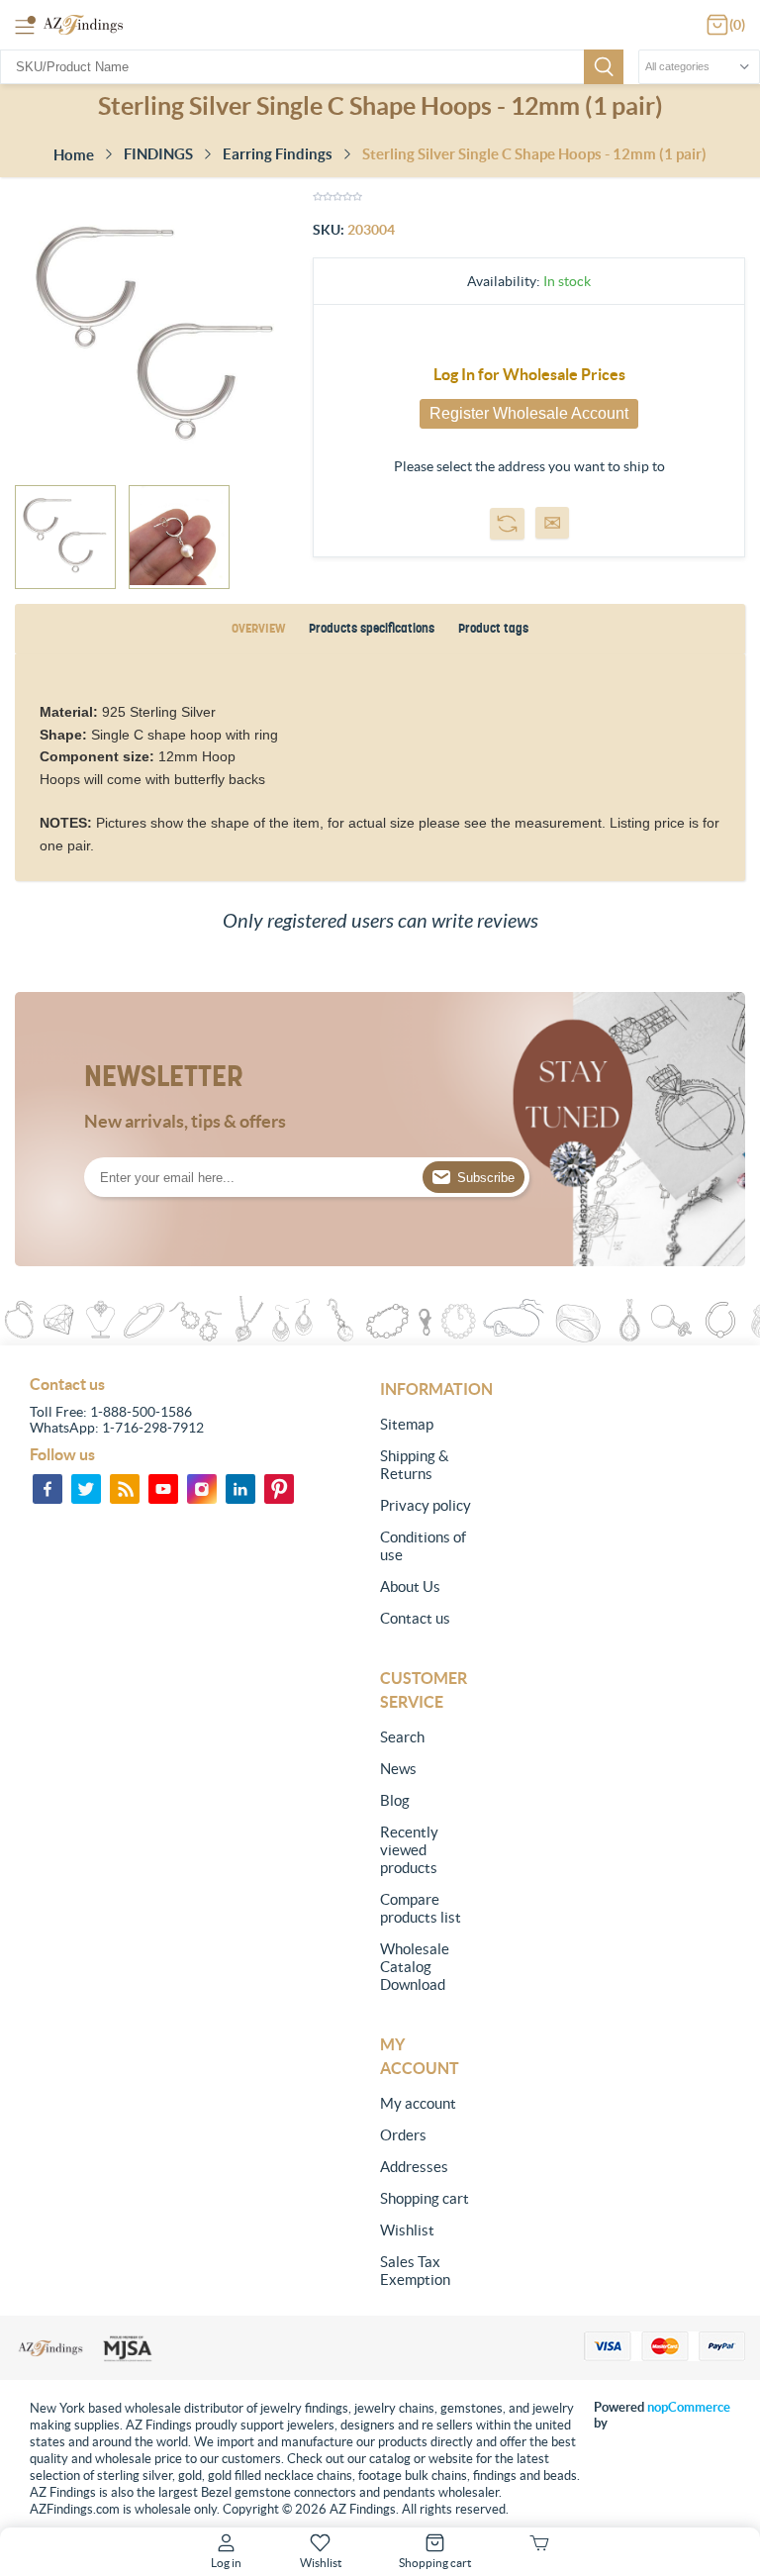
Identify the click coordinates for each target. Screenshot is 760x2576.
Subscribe (486, 1178)
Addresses (414, 2167)
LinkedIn (240, 1489)
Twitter (86, 1489)
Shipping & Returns (415, 1465)
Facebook (47, 1489)
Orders (403, 2135)
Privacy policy (426, 1505)
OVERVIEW (258, 628)
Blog (395, 1800)
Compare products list (421, 1908)
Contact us (415, 1618)
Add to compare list (507, 524)
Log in (226, 2563)
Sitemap (407, 1424)
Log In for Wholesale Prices (529, 374)
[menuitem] (428, 1425)
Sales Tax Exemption (415, 2271)
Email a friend (552, 523)
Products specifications (372, 628)
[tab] (258, 629)
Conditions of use (423, 1546)
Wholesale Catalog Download (415, 1967)
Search (604, 67)
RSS (125, 1489)
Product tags (493, 628)
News (398, 1769)
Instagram (202, 1489)
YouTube (163, 1489)
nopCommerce (689, 2407)
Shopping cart (425, 2198)
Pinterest (279, 1489)
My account (418, 2103)
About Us (410, 1586)
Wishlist (407, 2230)
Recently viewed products (409, 1850)
